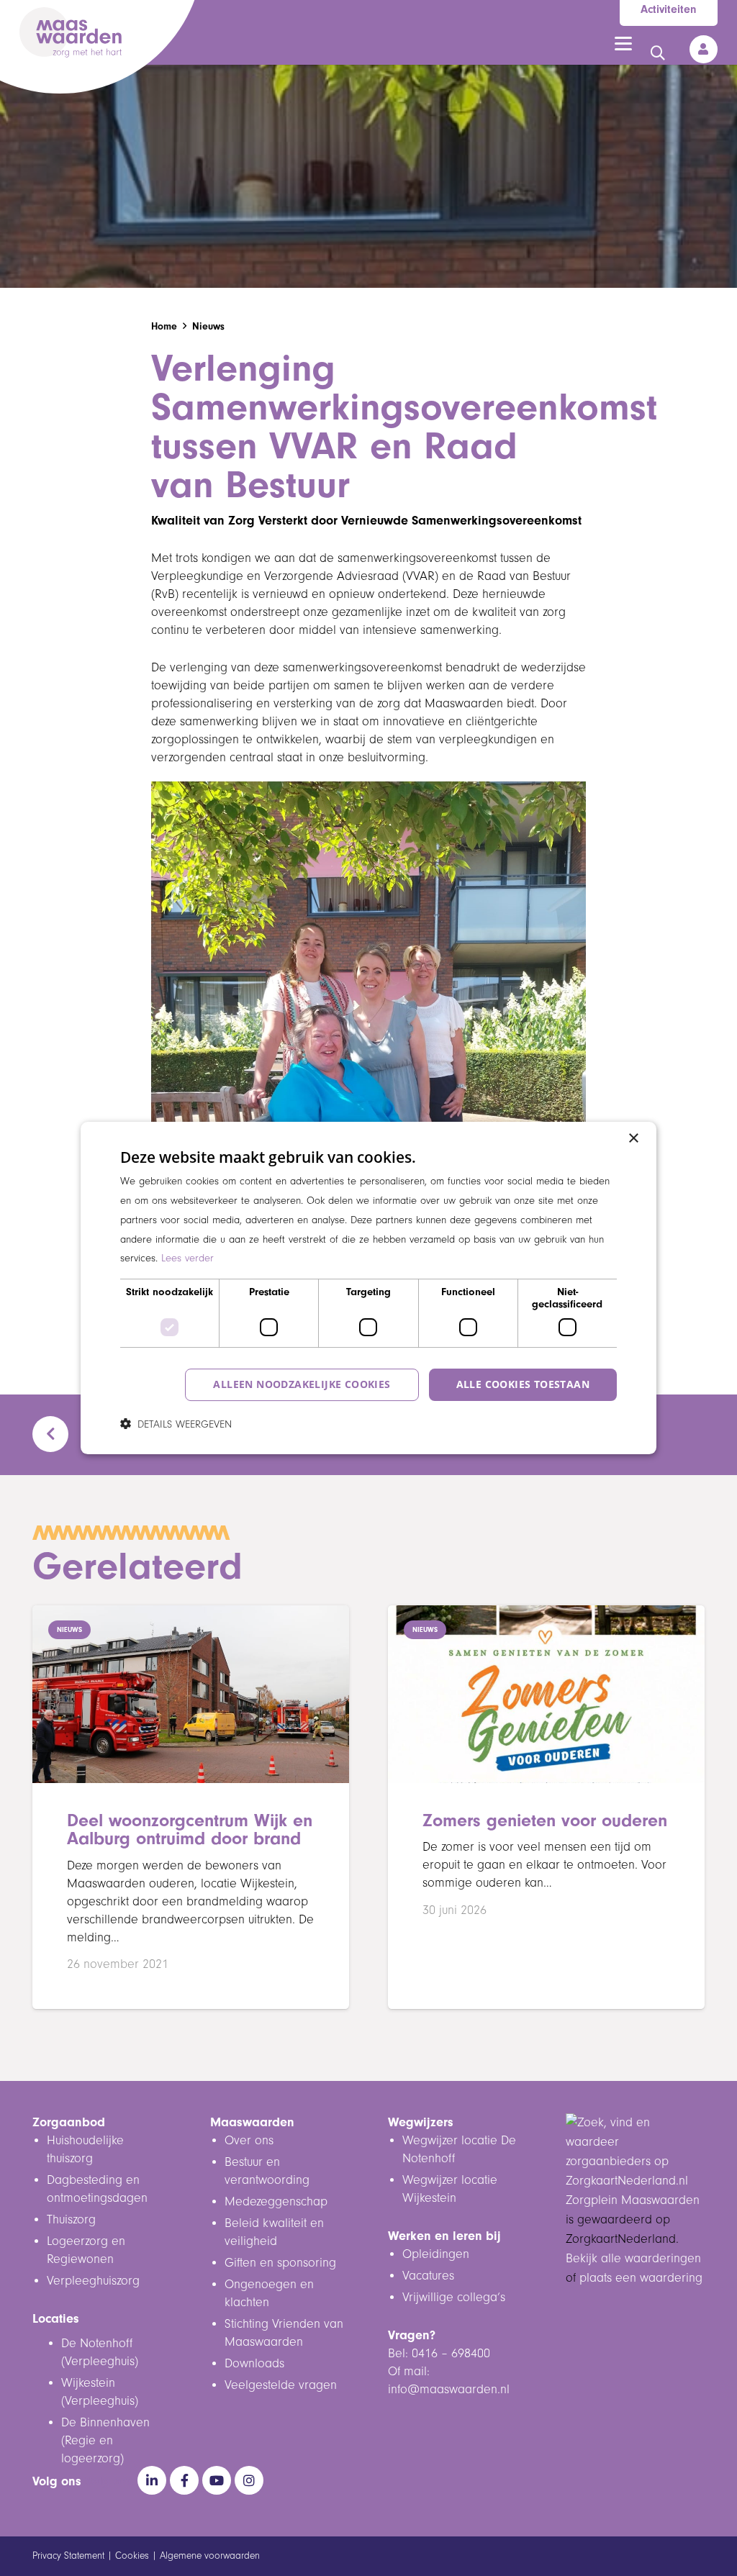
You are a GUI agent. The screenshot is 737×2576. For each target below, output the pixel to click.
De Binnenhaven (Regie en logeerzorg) (105, 2441)
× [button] (633, 1139)
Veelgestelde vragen (281, 2385)
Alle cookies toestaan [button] (523, 1384)
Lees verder (187, 1258)
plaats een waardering (641, 2278)
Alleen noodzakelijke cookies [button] (302, 1384)
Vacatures (428, 2276)
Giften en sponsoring (282, 2263)
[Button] (704, 49)
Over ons (249, 2141)
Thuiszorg (71, 2220)
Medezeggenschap (276, 2202)
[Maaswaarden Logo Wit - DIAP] (71, 32)
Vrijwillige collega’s (454, 2298)
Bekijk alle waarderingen (633, 2259)
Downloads (254, 2364)
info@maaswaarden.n (447, 2390)
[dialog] (368, 1288)
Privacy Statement (68, 2556)
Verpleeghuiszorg (93, 2281)
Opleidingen (436, 2254)
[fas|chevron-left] (57, 1434)
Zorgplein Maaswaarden (633, 2200)
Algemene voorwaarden (210, 2556)
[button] (623, 44)
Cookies (132, 2556)
